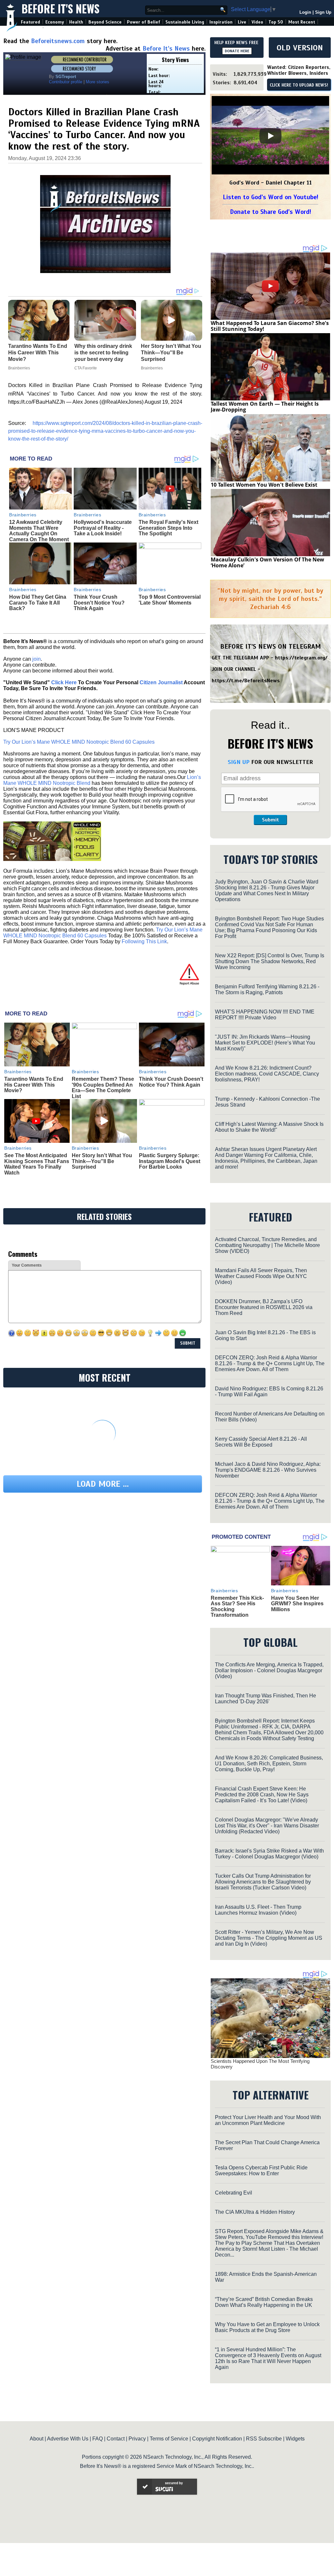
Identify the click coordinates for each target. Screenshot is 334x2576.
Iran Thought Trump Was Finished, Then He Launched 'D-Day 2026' (266, 1699)
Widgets (295, 2439)
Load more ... (103, 1484)
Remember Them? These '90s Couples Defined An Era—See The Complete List (103, 1088)
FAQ (98, 2439)
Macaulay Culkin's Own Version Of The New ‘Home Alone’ (267, 562)
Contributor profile (66, 82)
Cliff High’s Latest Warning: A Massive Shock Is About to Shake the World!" (269, 1127)
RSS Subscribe (264, 2439)
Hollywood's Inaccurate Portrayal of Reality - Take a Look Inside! (103, 528)
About (37, 2439)
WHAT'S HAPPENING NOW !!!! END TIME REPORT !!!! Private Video (265, 1015)
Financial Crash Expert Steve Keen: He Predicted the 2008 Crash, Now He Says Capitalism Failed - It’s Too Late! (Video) (262, 1795)
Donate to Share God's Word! (271, 212)
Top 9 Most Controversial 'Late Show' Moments (170, 600)
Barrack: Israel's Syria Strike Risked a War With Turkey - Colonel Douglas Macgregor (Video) (269, 1854)
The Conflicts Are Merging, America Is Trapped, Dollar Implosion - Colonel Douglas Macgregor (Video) (269, 1670)
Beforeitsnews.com (58, 41)
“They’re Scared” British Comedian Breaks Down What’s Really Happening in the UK (264, 2302)
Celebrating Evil (234, 2193)
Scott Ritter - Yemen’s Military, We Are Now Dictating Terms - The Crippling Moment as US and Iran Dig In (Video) (269, 1938)
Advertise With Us (68, 2439)
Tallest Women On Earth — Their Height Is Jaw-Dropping (265, 407)
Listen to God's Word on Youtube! (271, 197)
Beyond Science (105, 22)
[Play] (270, 136)
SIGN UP (239, 762)
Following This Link (144, 941)
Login (305, 12)
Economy (55, 22)
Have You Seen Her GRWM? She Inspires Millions (297, 1604)
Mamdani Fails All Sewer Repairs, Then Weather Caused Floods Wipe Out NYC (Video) (261, 1276)
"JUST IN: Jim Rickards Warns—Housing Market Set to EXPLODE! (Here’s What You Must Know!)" (265, 1043)
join (37, 659)
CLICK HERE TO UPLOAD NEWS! (299, 85)
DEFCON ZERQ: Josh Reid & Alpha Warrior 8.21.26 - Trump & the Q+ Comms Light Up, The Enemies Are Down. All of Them (270, 1363)
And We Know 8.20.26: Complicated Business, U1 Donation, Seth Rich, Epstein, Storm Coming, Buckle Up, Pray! (269, 1764)
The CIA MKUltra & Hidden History (255, 2212)
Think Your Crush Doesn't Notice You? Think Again (99, 603)
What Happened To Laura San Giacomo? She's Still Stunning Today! (270, 326)
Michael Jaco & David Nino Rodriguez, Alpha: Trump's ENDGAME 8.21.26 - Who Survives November (268, 1470)
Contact (116, 2439)
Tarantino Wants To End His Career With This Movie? (34, 1085)
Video (257, 22)
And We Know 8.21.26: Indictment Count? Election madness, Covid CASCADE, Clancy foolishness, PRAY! (267, 1074)
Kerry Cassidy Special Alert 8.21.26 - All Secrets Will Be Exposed (261, 1442)
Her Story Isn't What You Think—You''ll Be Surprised (102, 1161)
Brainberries (23, 515)
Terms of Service (169, 2439)
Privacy (137, 2439)
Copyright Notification (217, 2439)
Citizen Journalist (161, 682)
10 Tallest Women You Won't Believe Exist (264, 485)
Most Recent (302, 22)
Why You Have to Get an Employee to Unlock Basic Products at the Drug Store (267, 2327)
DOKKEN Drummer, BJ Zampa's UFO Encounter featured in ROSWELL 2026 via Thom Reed (264, 1307)
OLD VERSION (300, 48)
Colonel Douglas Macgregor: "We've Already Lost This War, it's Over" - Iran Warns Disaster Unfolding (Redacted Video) (267, 1826)
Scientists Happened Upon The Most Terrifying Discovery (260, 2064)
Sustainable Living (185, 22)
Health (76, 22)
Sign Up (323, 12)
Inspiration (221, 22)
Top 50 (276, 22)
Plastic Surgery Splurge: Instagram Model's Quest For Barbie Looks (170, 1161)
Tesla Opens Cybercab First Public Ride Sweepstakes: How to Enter (261, 2171)
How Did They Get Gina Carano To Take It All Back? (38, 603)
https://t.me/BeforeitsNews (246, 681)
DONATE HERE (237, 51)
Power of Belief (144, 22)
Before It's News (61, 9)
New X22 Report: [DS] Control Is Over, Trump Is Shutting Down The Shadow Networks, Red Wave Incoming (270, 961)
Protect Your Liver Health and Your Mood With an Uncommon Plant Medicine (268, 2120)
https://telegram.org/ (301, 658)
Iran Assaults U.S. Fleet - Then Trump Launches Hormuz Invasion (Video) (258, 1910)
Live (242, 22)
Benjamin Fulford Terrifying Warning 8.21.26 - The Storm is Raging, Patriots (267, 989)
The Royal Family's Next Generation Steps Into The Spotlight (168, 528)
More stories (98, 82)
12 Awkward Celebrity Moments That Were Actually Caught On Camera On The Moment (39, 531)
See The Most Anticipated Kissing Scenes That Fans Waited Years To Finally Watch (37, 1164)
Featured (30, 22)
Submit (270, 820)
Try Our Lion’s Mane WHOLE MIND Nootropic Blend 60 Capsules (79, 742)
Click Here (64, 682)
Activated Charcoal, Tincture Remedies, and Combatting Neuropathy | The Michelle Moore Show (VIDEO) (267, 1245)
